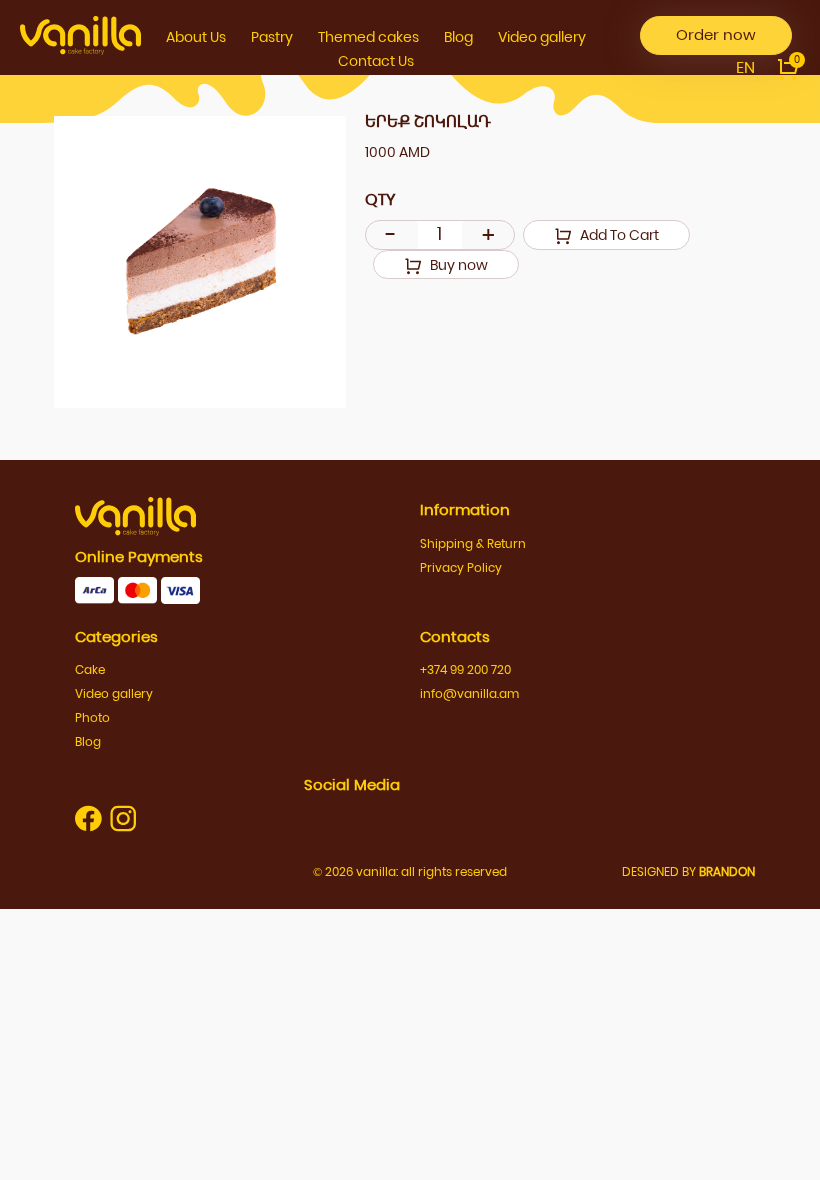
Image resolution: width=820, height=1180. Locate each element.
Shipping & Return (473, 543)
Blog (458, 37)
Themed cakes (368, 37)
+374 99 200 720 (465, 669)
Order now (716, 34)
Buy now (457, 265)
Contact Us (376, 61)
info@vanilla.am (469, 693)
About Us (196, 37)
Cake (90, 669)
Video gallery (542, 37)
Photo (92, 717)
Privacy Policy (461, 567)
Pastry (272, 37)
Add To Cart (618, 235)
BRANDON (727, 871)
